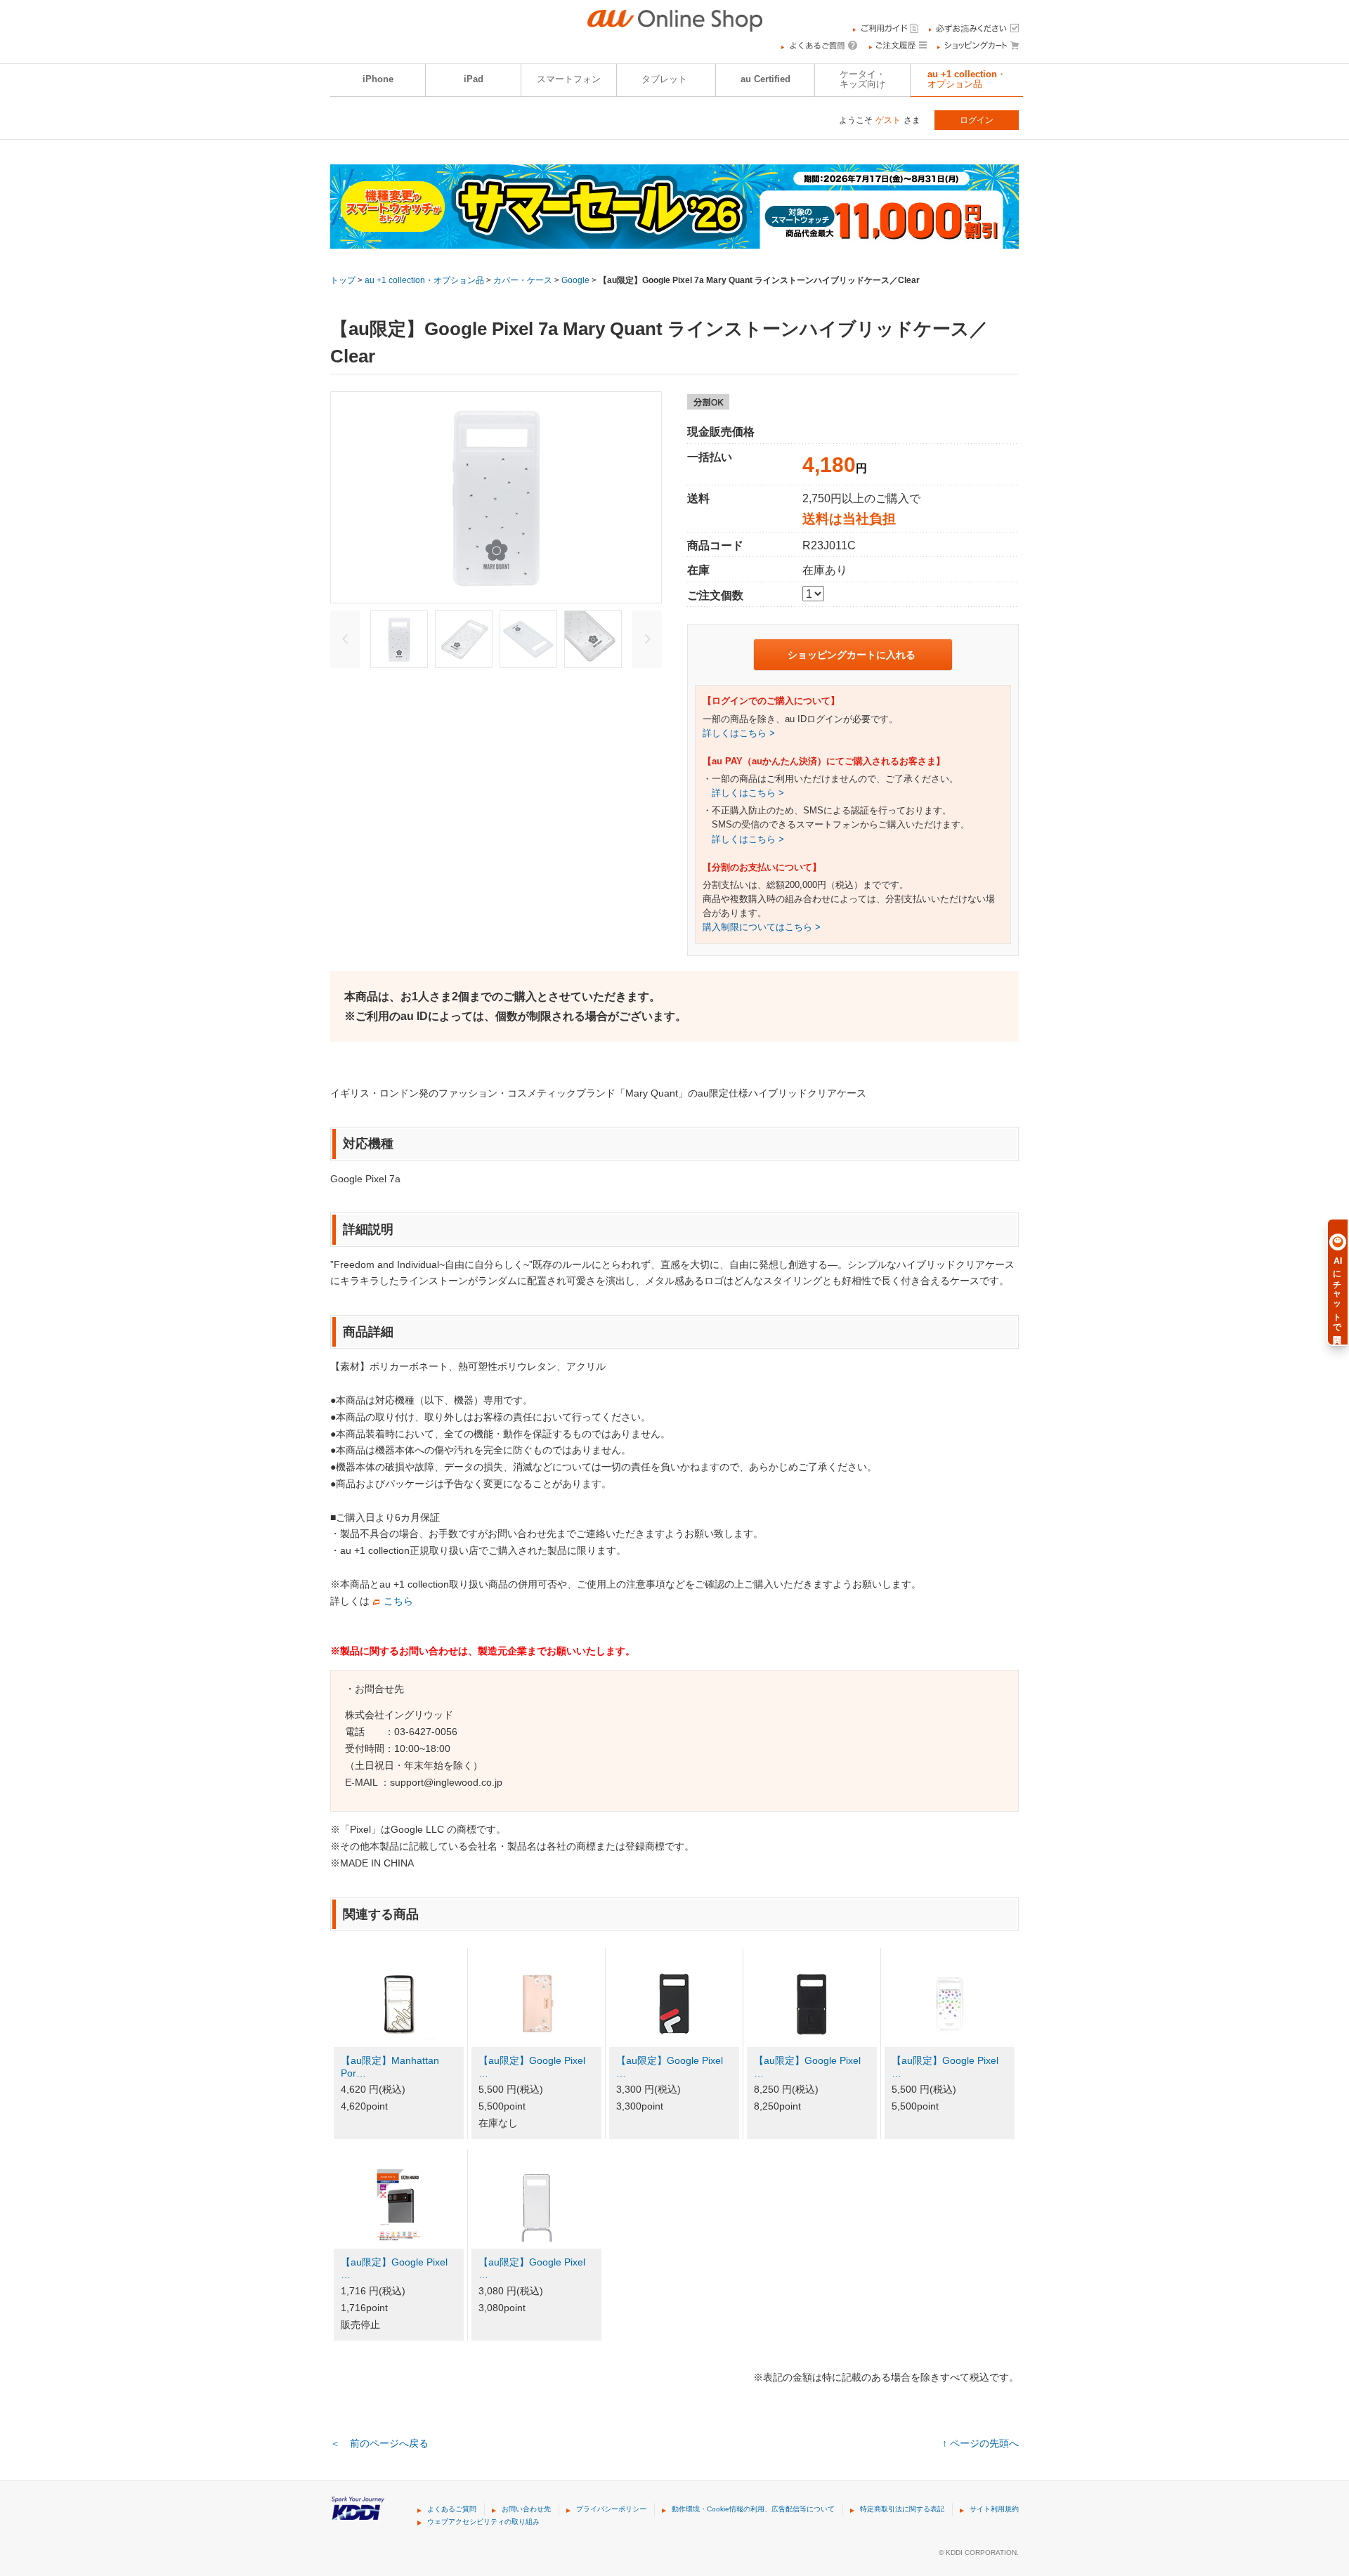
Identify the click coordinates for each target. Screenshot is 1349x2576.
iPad (474, 79)
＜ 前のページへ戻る (379, 2443)
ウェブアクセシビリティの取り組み (483, 2522)
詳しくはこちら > (739, 733)
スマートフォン (569, 79)
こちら (398, 1601)
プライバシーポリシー (611, 2509)
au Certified (765, 79)
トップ (343, 280)
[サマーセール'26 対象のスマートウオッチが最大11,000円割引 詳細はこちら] (674, 240)
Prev (345, 639)
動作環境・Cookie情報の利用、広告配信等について (753, 2509)
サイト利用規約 (994, 2509)
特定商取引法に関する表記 (902, 2509)
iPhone (378, 79)
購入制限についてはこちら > (762, 927)
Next (647, 639)
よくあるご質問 (452, 2509)
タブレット (664, 79)
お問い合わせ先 (526, 2509)
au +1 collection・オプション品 (967, 79)
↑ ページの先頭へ (980, 2443)
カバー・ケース (523, 280)
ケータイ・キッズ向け (862, 79)
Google (575, 280)
